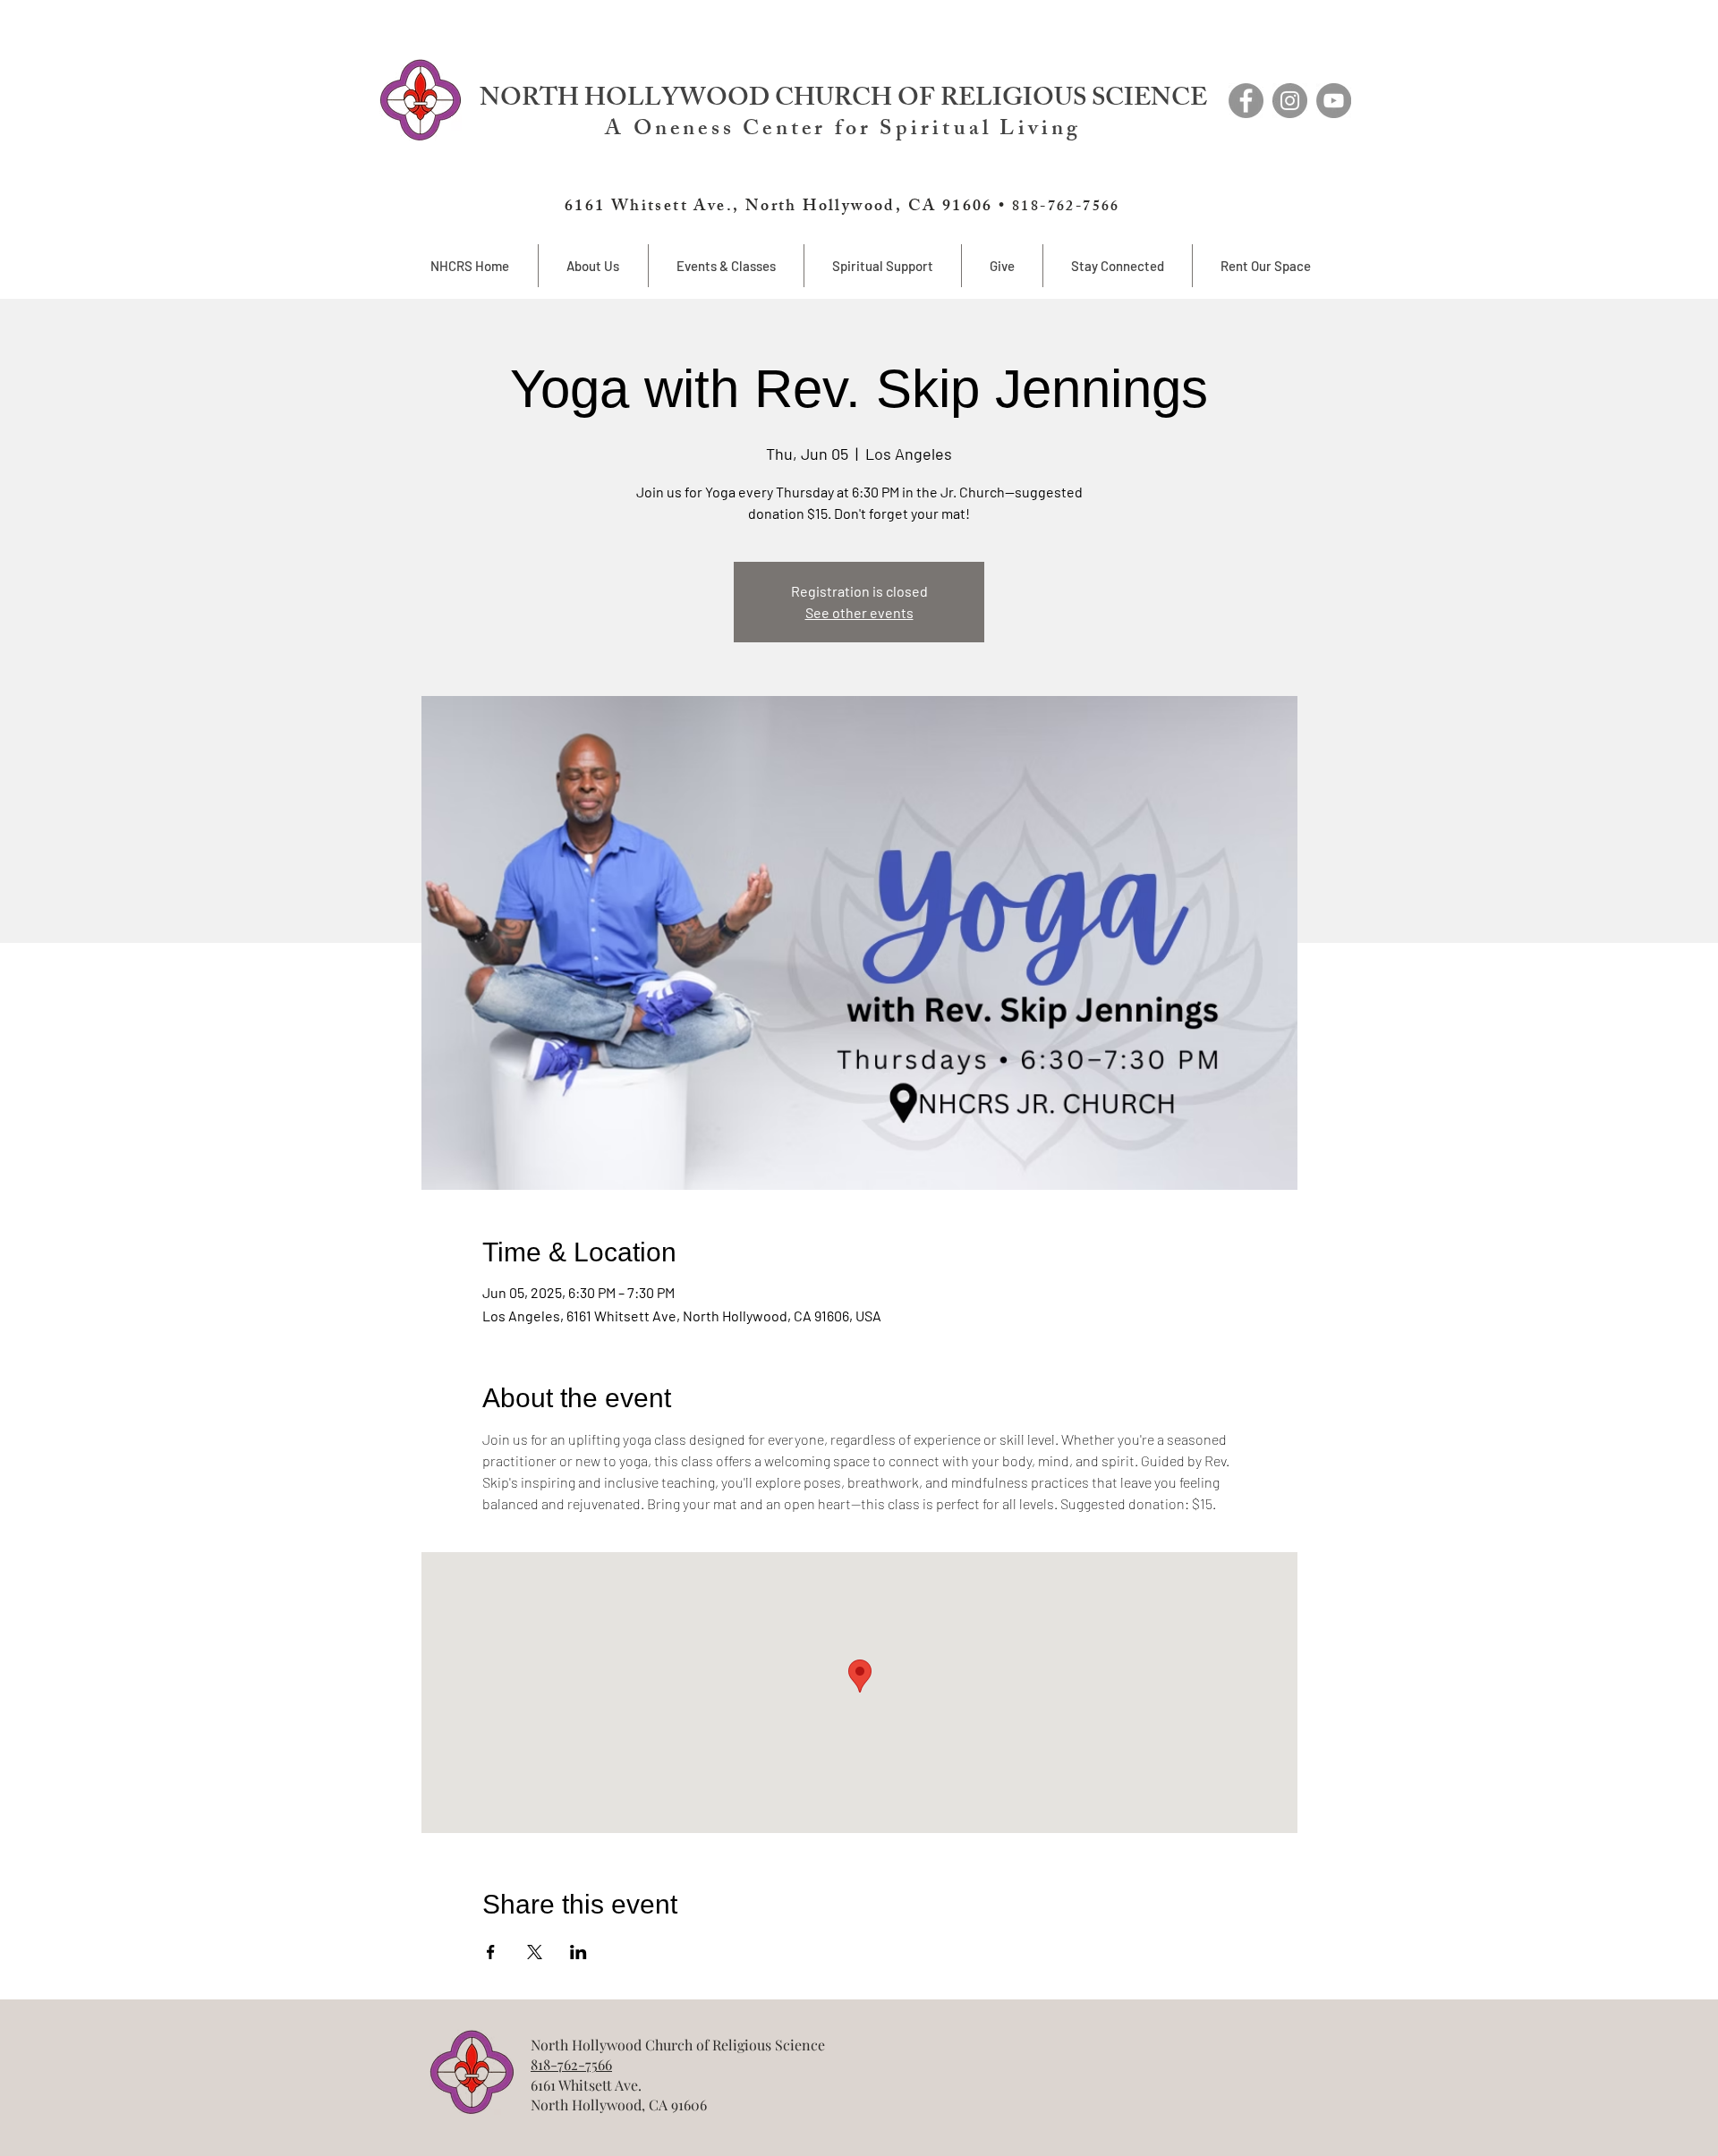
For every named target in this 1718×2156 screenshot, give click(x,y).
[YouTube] (1334, 101)
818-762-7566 (571, 2064)
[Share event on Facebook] (491, 1952)
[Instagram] (1290, 101)
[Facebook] (1246, 101)
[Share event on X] (535, 1952)
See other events (859, 612)
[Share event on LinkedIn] (578, 1952)
